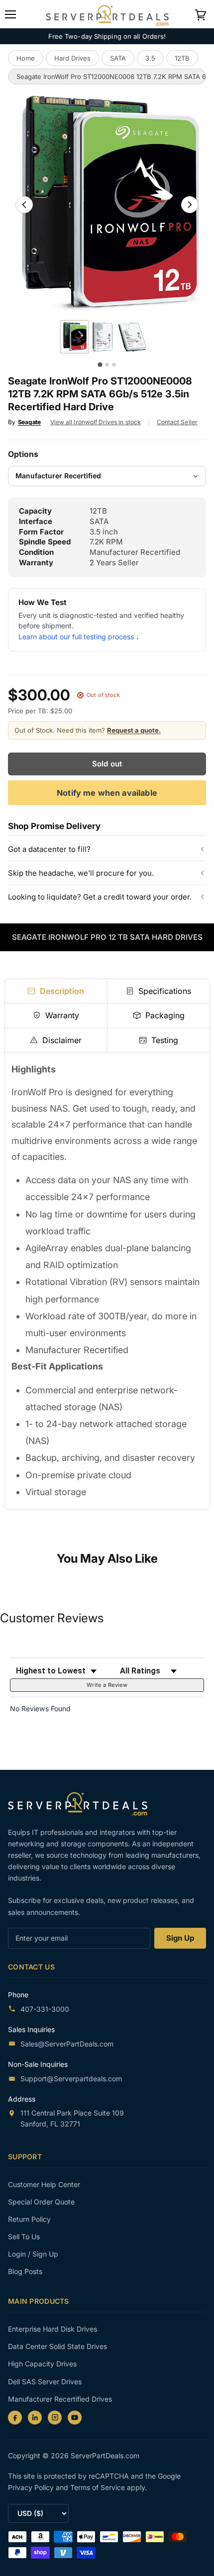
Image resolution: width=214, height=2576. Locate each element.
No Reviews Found (40, 1708)
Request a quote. (134, 730)
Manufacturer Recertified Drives (60, 2399)
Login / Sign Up (33, 2254)
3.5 (150, 58)
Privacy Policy (32, 2487)
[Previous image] (24, 205)
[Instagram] (55, 2418)
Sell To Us (24, 2236)
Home (26, 58)
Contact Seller (177, 422)
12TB (182, 58)
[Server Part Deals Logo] (107, 14)
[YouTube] (75, 2418)
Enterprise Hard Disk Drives (53, 2329)
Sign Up (180, 1938)
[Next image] (190, 205)
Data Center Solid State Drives (57, 2346)
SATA (118, 58)
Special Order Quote (41, 2202)
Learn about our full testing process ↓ (79, 637)
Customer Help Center (44, 2184)
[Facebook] (15, 2418)
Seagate (29, 422)
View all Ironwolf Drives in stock (96, 422)
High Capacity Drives (42, 2364)
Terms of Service (99, 2487)
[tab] (56, 991)
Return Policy (29, 2219)
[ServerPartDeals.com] (83, 1804)
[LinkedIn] (35, 2418)
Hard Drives (72, 58)
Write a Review (107, 1685)
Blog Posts (25, 2271)
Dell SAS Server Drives (45, 2382)
